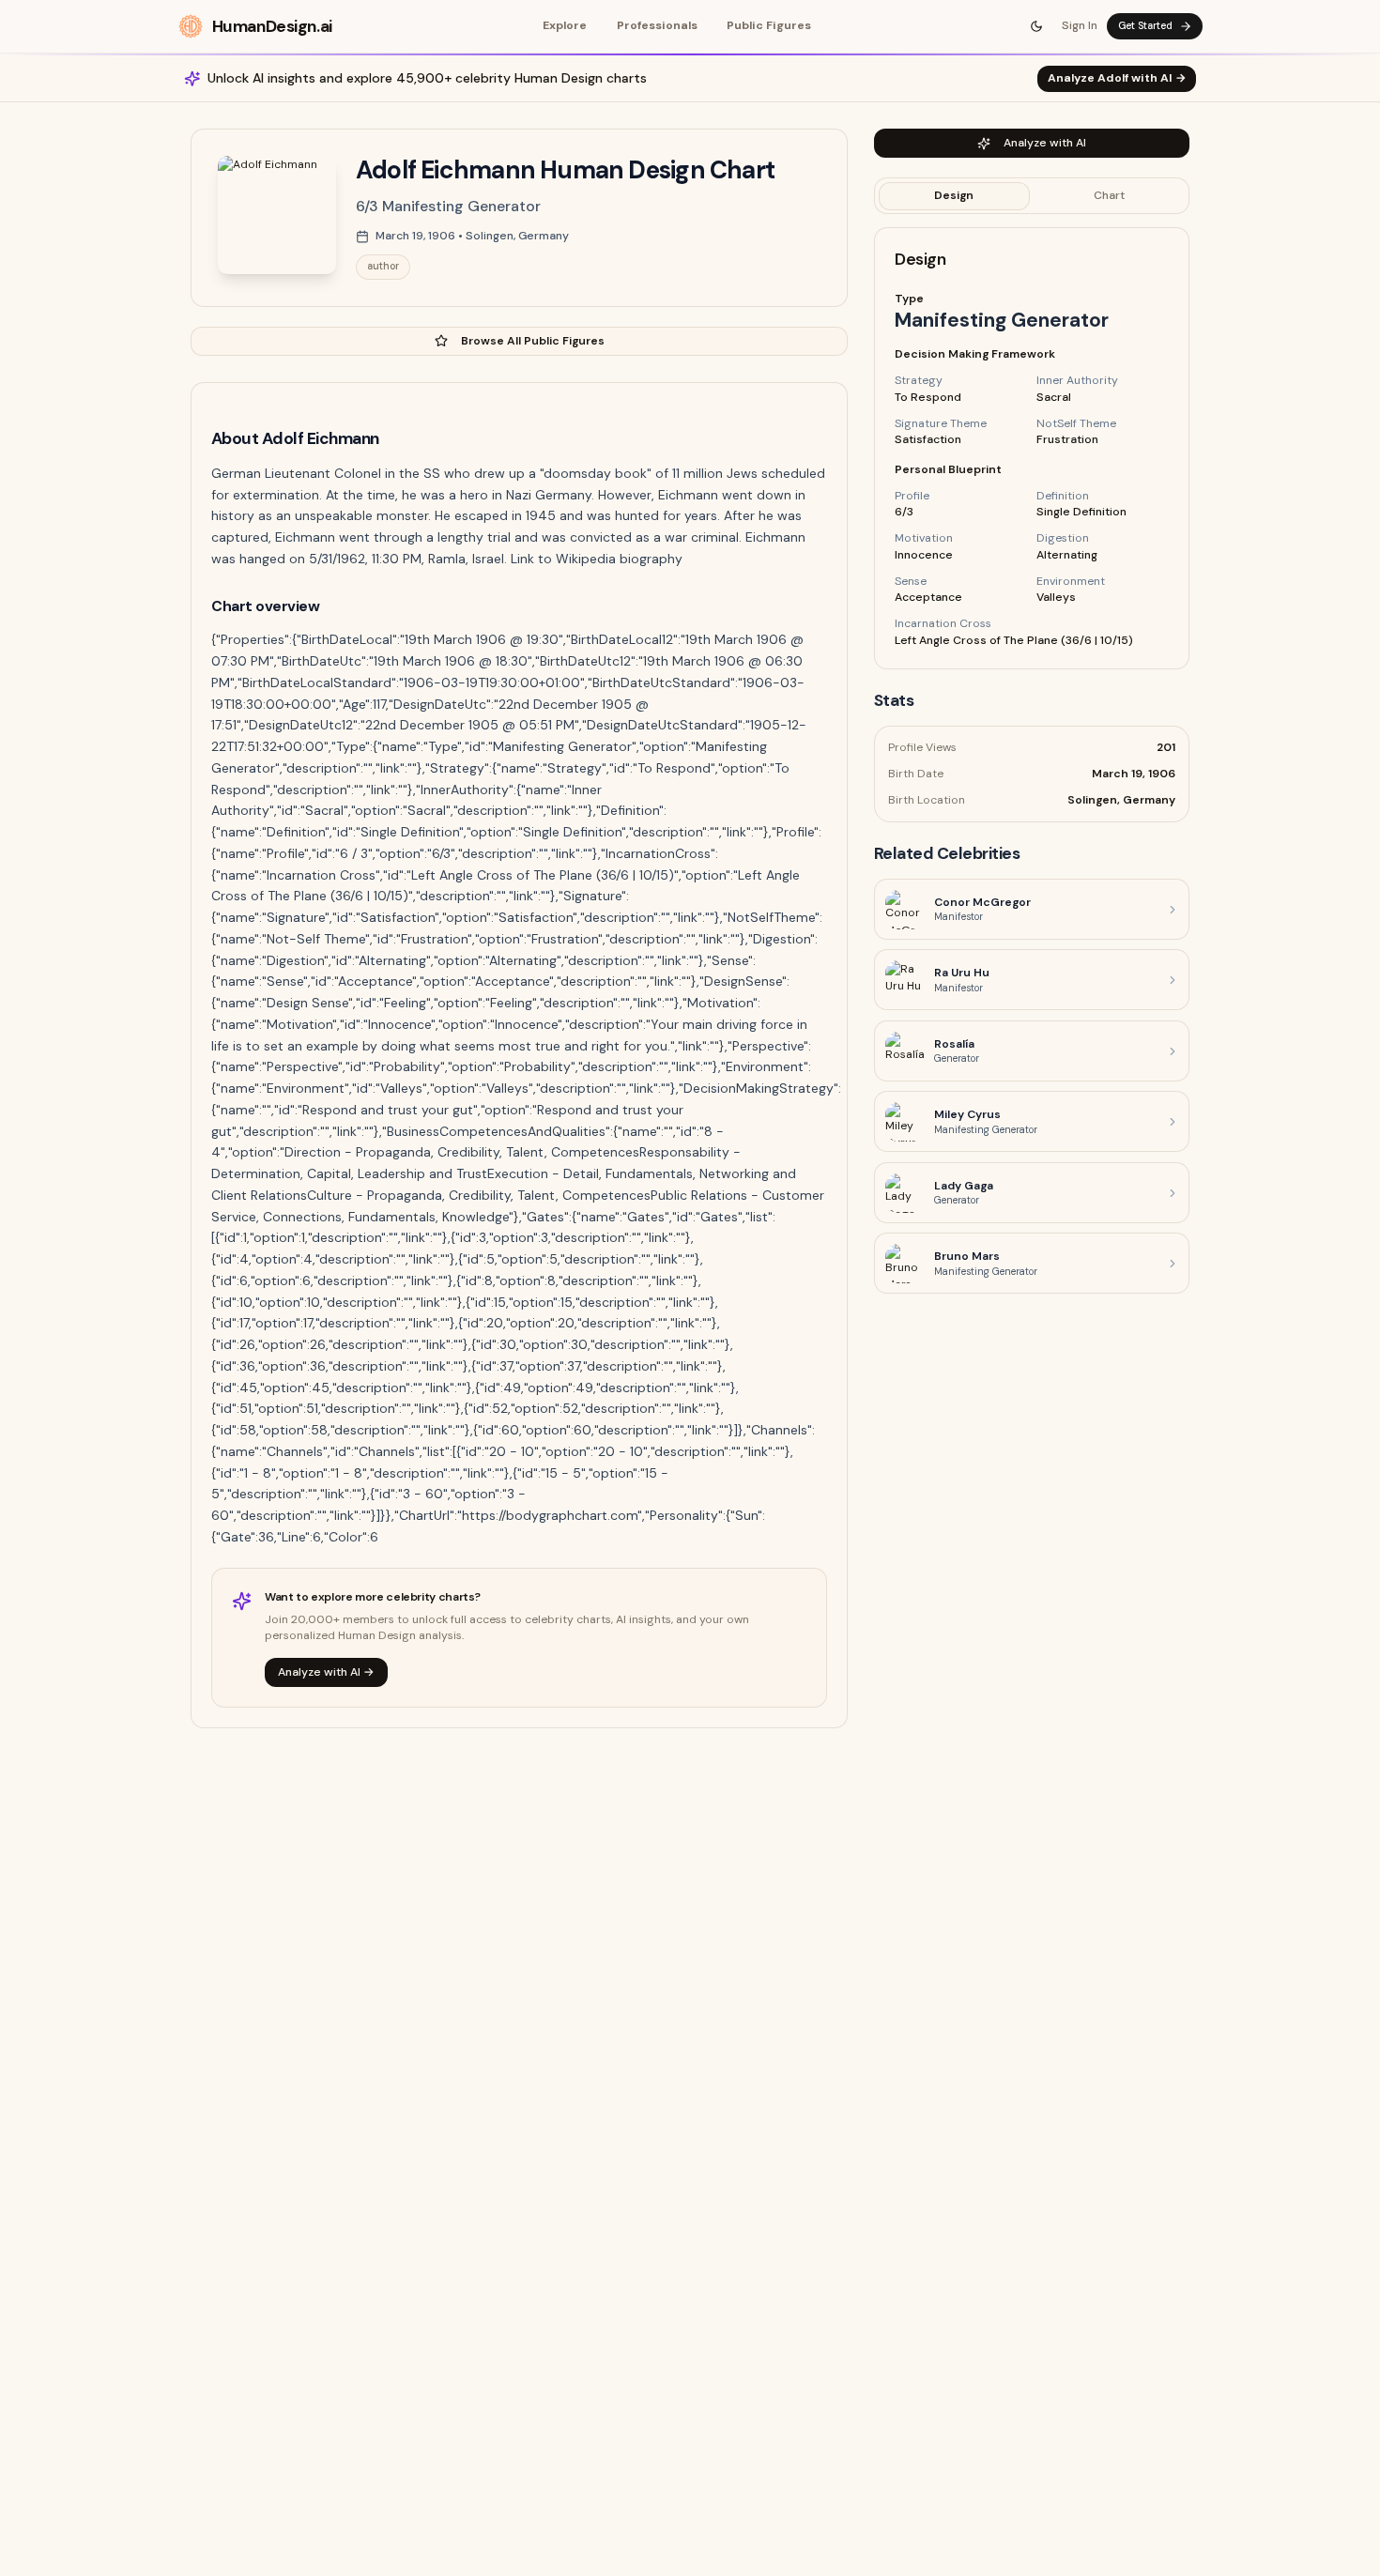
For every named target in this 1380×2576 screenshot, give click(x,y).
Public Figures (769, 25)
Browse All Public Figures (533, 341)
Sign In (1080, 25)
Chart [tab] (1109, 195)
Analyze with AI (1045, 143)
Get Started (1145, 26)
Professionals (657, 25)
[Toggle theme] (1037, 26)
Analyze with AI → (326, 1672)
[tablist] (1032, 197)
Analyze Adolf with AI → (1117, 78)
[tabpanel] (1032, 449)
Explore (565, 25)
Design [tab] (954, 195)
